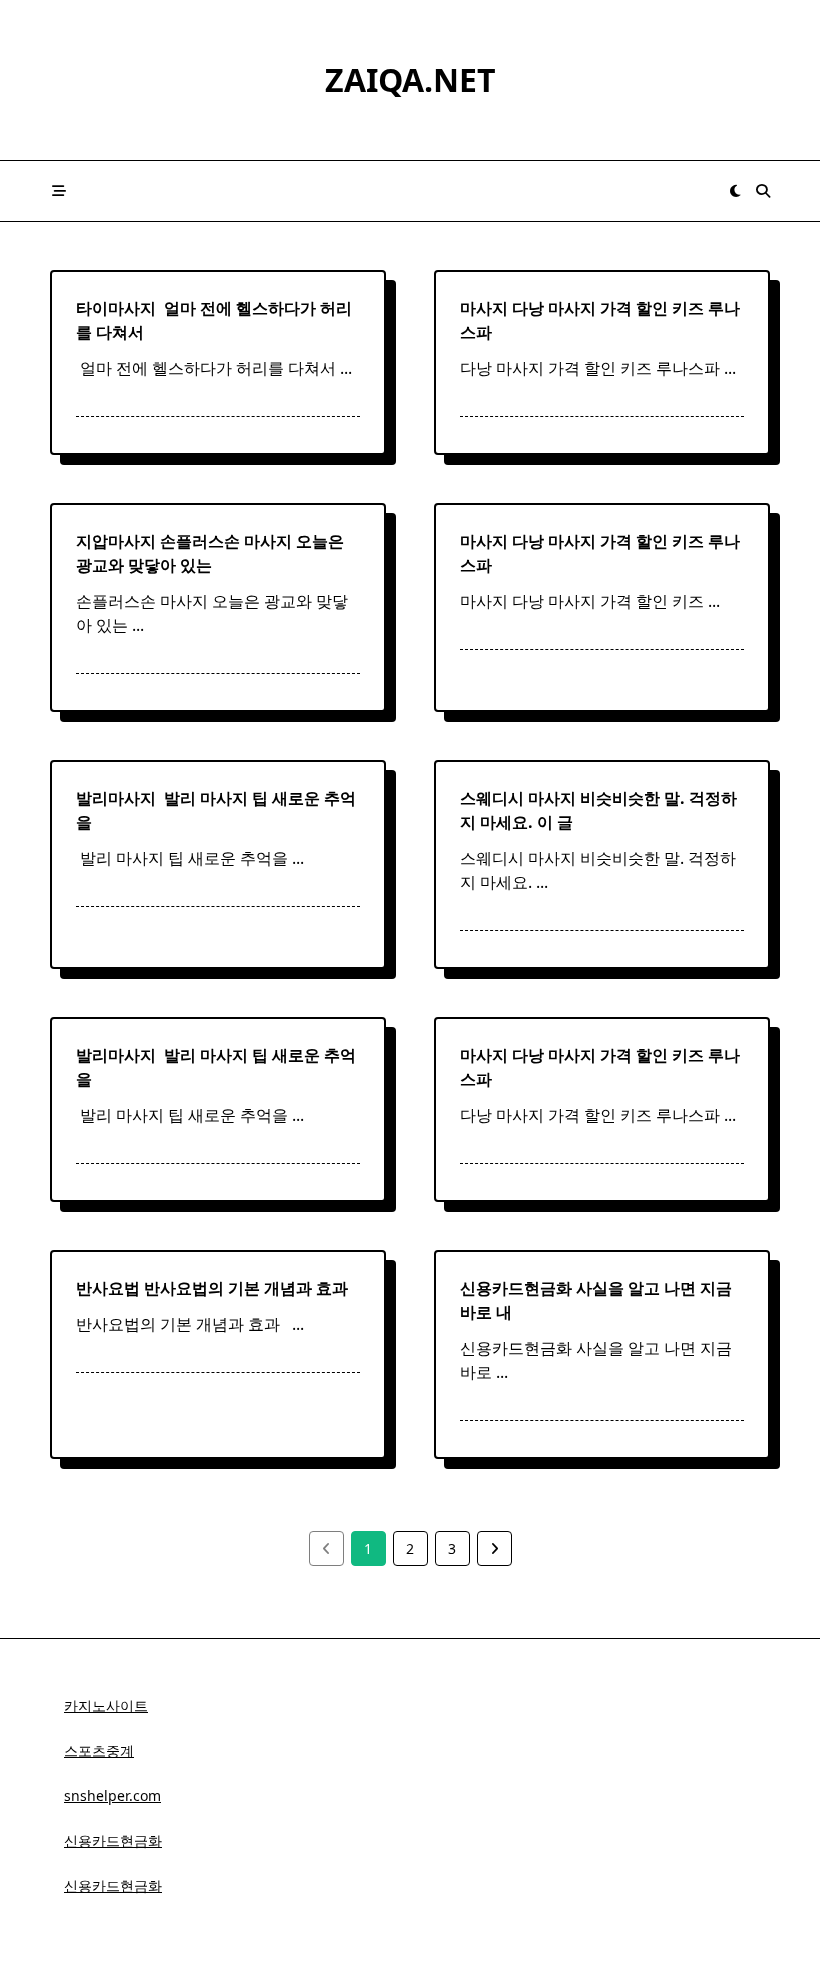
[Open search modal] (763, 191)
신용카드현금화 (113, 1840)
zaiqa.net (410, 79)
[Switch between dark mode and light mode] (736, 191)
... (346, 368)
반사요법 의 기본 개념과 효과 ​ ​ (216, 1288)
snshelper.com (112, 1795)
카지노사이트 (106, 1705)
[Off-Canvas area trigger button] (59, 191)
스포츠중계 (99, 1750)
